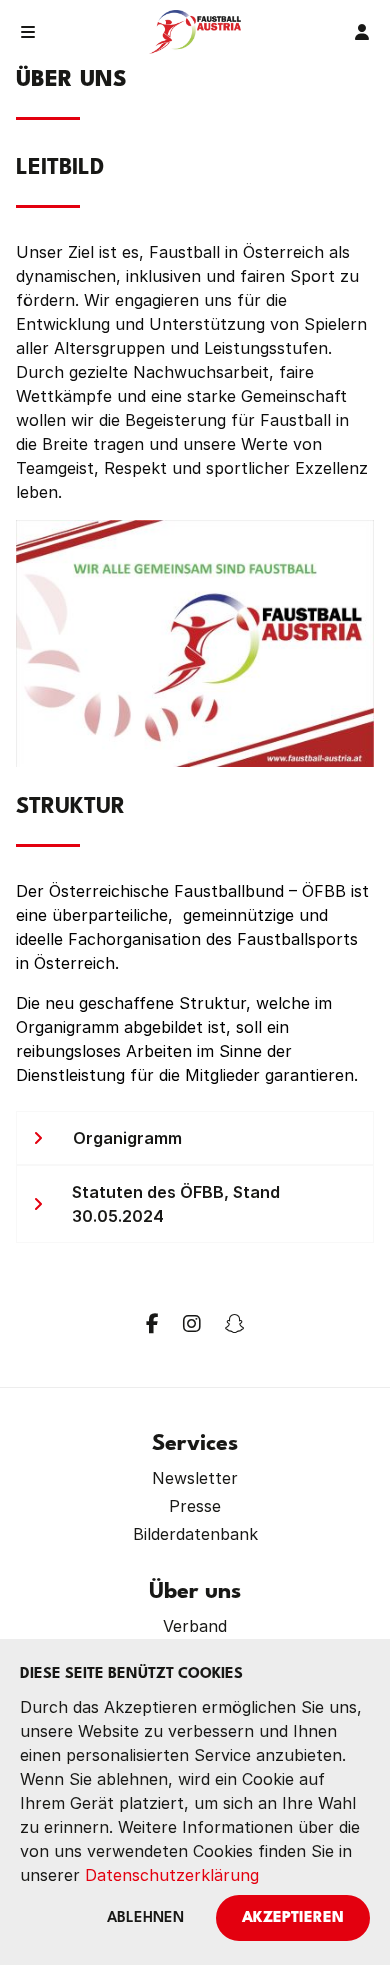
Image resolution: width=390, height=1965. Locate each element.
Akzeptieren (293, 1918)
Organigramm (127, 1138)
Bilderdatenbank (195, 1534)
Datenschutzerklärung (172, 1875)
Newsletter (195, 1478)
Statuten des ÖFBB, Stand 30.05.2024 (176, 1204)
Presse (195, 1506)
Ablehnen (145, 1918)
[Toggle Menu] (28, 32)
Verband (195, 1626)
